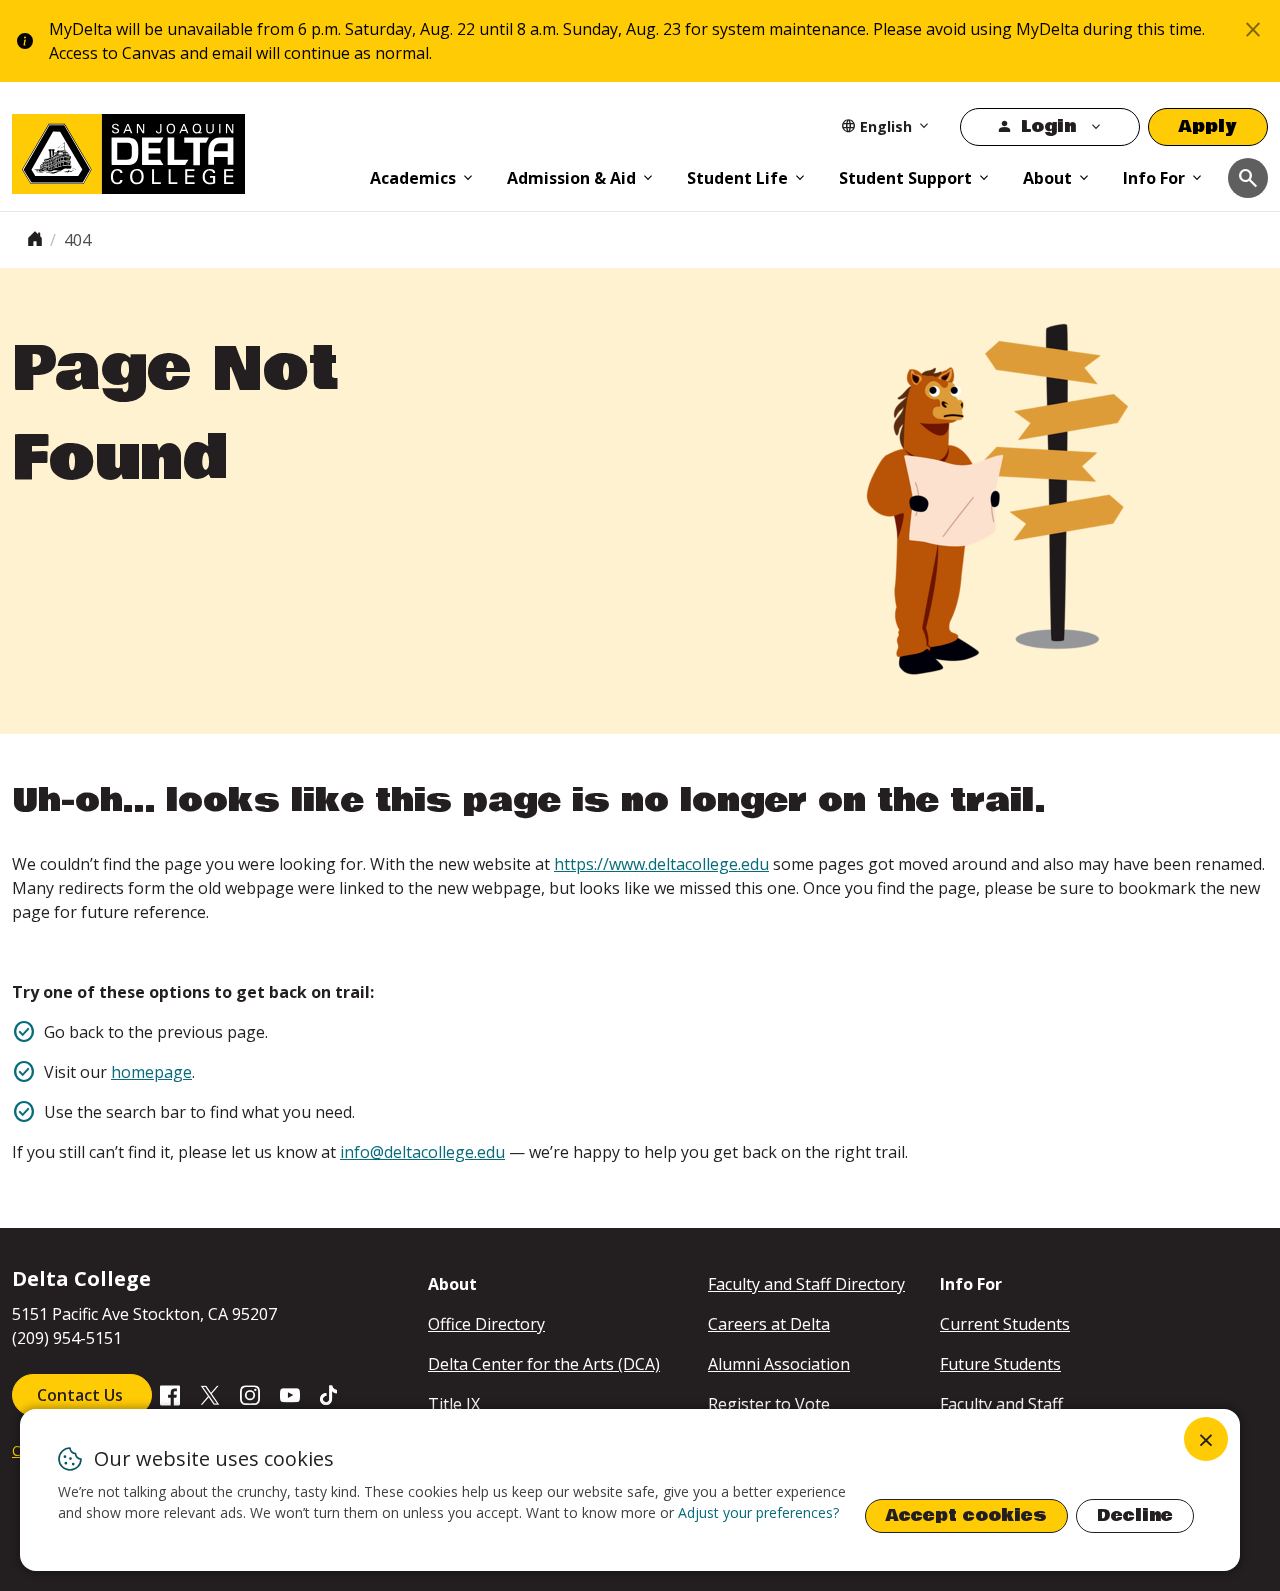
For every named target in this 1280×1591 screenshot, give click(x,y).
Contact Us (82, 1395)
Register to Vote (769, 1404)
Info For (1154, 178)
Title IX (454, 1404)
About (1047, 178)
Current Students (1005, 1324)
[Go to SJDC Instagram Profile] (250, 1394)
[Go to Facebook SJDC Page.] (170, 1394)
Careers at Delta (769, 1324)
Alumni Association (779, 1364)
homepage (151, 1072)
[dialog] (630, 1490)
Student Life (737, 178)
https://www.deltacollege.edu (661, 864)
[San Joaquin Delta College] (181, 150)
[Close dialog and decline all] (1206, 1439)
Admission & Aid (571, 178)
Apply (1208, 126)
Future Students (1000, 1364)
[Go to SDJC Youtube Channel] (290, 1394)
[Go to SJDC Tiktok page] (330, 1394)
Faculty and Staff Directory (806, 1284)
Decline (1135, 1515)
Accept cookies (966, 1515)
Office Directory (486, 1324)
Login (1048, 126)
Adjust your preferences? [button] (758, 1512)
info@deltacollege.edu (422, 1152)
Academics (413, 178)
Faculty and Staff (1001, 1404)
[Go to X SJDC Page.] (210, 1394)
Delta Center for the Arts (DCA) (544, 1364)
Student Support (905, 178)
